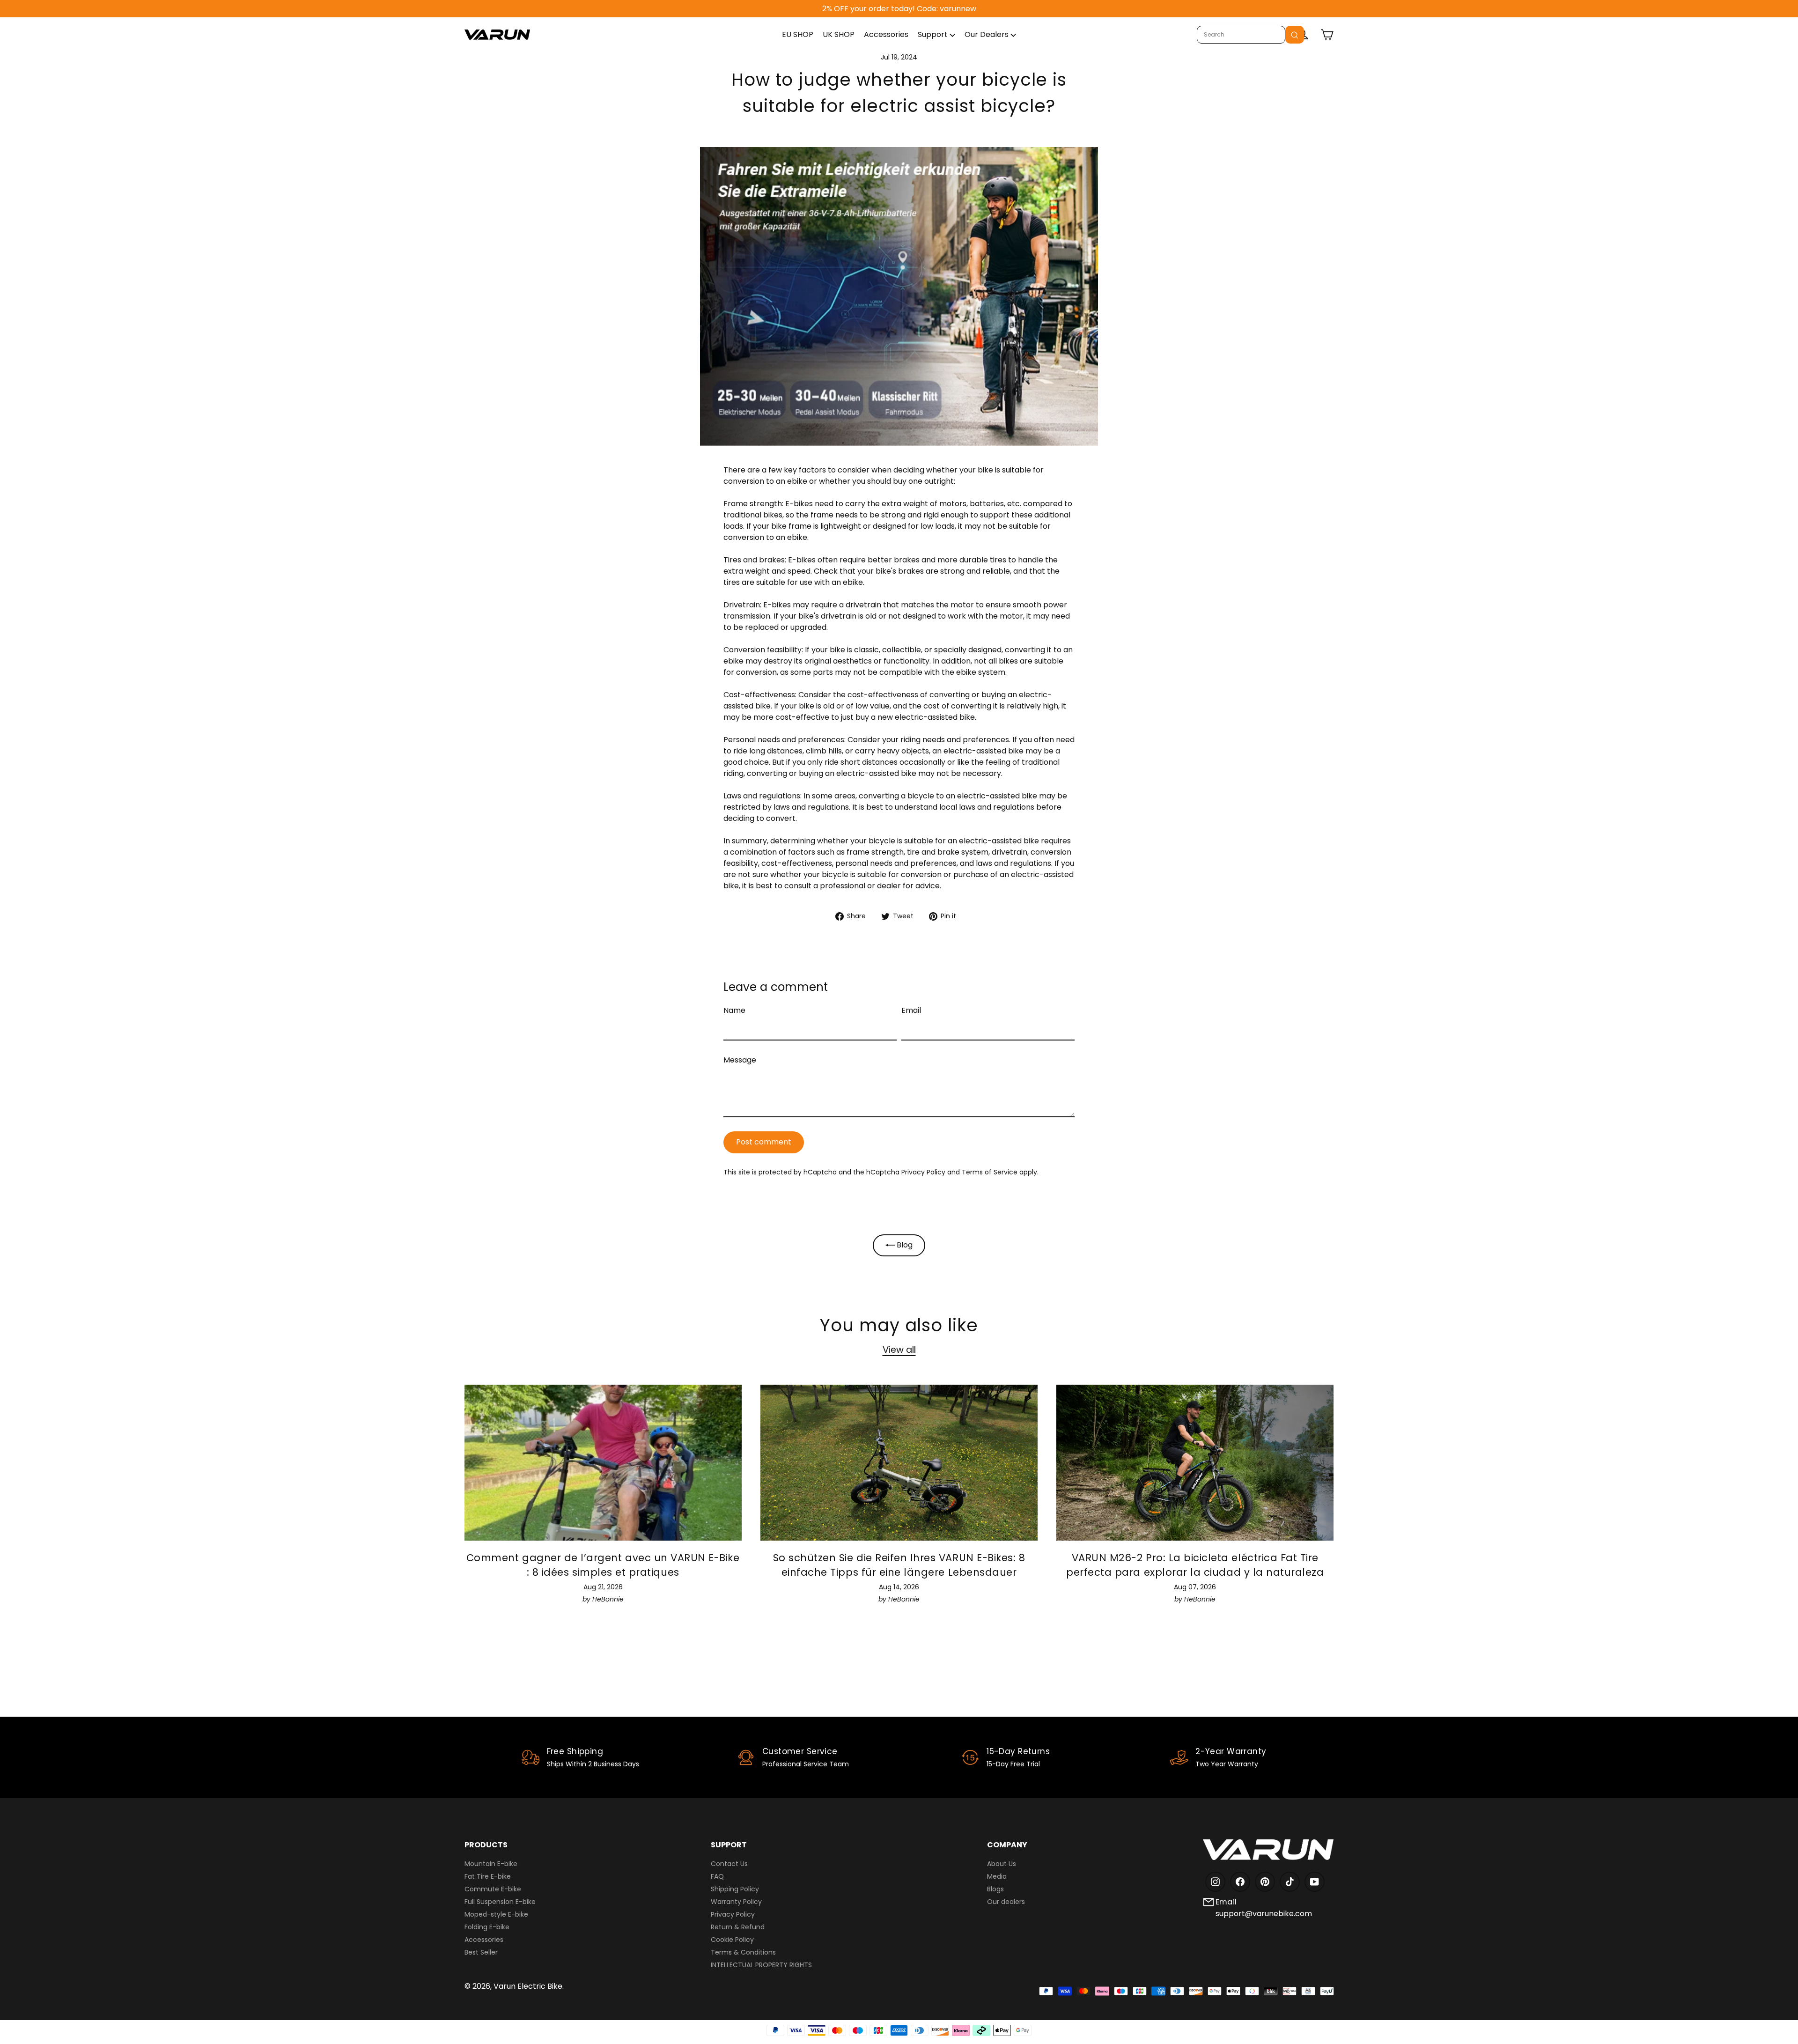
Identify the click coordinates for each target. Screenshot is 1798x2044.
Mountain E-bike (491, 1864)
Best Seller (481, 1952)
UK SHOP (839, 34)
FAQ (717, 1876)
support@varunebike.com (1264, 1914)
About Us (1002, 1864)
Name (734, 1010)
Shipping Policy (735, 1889)
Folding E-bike (487, 1927)
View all (899, 1350)
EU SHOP (798, 34)
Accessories (886, 34)
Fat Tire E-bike (488, 1876)
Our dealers (1006, 1902)
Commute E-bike (493, 1889)
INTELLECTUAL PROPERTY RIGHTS (761, 1965)
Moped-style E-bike (496, 1914)
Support (934, 34)
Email (911, 1010)
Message (740, 1060)
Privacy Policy (923, 1172)
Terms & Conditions (743, 1952)
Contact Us (729, 1864)
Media (997, 1876)
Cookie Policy (732, 1940)
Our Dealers (987, 34)
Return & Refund (738, 1927)
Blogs (995, 1889)
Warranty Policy (736, 1902)
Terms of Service (990, 1172)
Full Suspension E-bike (500, 1902)
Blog (904, 1245)
